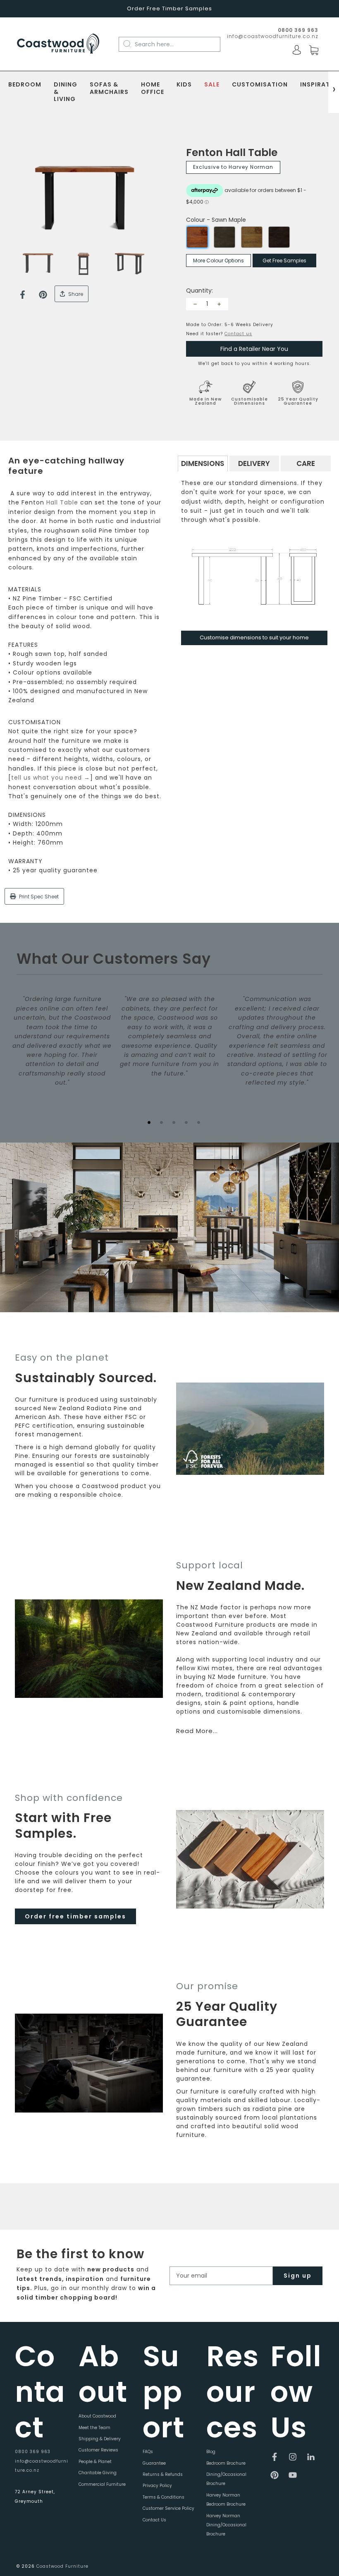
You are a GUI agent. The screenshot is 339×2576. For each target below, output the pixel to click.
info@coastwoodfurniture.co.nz (273, 36)
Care (306, 463)
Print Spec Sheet (38, 897)
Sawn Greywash (224, 237)
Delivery (254, 463)
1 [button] (149, 1122)
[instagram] (293, 2457)
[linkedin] (311, 2457)
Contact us (238, 334)
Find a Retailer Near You (254, 349)
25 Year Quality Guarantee (298, 401)
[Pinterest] (43, 295)
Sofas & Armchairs (109, 89)
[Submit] (131, 44)
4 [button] (186, 1122)
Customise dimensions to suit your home (254, 637)
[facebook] (275, 2457)
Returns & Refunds (163, 2474)
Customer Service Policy (168, 2508)
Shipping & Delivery (100, 2439)
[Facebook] (23, 295)
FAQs (148, 2452)
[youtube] (293, 2475)
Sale (212, 85)
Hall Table (62, 502)
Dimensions (203, 463)
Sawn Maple (197, 237)
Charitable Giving (98, 2473)
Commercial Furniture (102, 2484)
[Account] (297, 50)
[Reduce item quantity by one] (195, 304)
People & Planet (95, 2462)
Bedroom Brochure (226, 2463)
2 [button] (161, 1122)
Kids (184, 85)
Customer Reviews (98, 2450)
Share (75, 294)
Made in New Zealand (205, 401)
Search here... (154, 44)
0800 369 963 (33, 2452)
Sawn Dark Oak (279, 237)
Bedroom (25, 85)
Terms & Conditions (164, 2497)
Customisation (260, 85)
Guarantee (154, 2463)
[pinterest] (275, 2475)
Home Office (153, 89)
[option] (85, 198)
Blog (211, 2452)
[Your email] (221, 2276)
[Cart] (314, 50)
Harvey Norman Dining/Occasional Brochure (226, 2525)
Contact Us (154, 2520)
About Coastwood (97, 2416)
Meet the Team (94, 2428)
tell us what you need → (51, 778)
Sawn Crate (252, 237)
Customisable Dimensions (249, 401)
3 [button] (174, 1122)
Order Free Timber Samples (169, 8)
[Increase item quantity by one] (219, 304)
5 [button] (198, 1122)
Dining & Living (66, 92)
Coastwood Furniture (62, 2566)
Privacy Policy (157, 2486)
